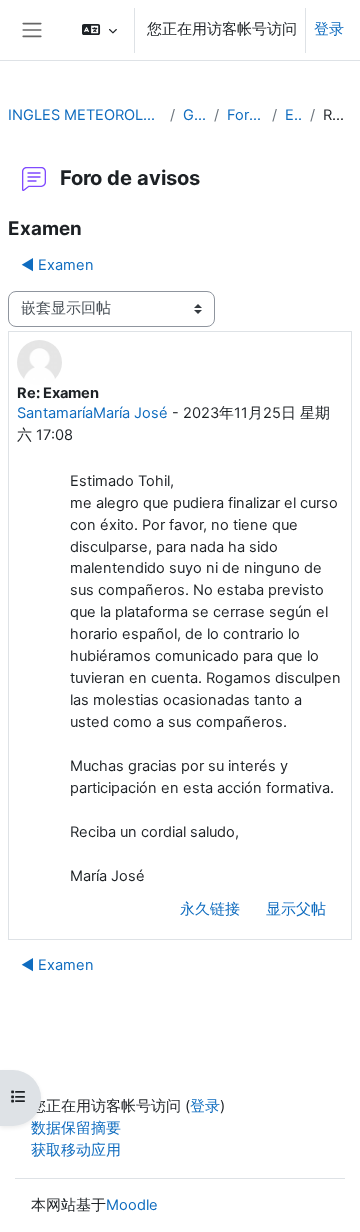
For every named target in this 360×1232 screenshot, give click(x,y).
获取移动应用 (76, 1150)
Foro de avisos (245, 115)
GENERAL (194, 115)
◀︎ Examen (57, 265)
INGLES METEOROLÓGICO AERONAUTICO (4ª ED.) (85, 115)
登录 (329, 29)
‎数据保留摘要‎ (76, 1128)
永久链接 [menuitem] (210, 909)
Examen (293, 115)
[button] (99, 30)
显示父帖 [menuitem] (296, 909)
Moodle (132, 1205)
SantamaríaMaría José (92, 413)
